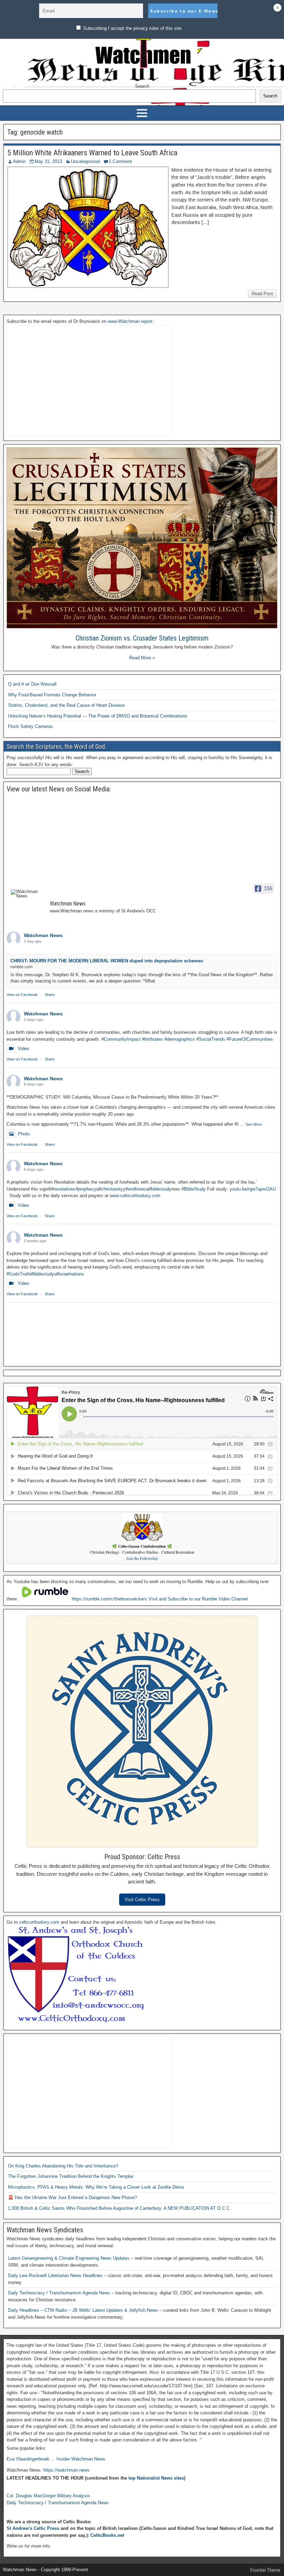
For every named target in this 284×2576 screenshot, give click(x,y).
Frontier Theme (265, 2570)
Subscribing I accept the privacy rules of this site (132, 28)
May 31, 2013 (48, 161)
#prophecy (86, 1189)
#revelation (62, 1189)
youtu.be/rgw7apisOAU (253, 1189)
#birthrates (153, 1039)
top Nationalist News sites (156, 2478)
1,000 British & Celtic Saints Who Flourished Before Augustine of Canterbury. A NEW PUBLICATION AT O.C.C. (119, 2208)
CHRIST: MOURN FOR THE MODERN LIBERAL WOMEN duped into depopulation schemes (107, 961)
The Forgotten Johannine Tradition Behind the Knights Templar (71, 2176)
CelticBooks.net (107, 2535)
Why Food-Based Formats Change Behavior (52, 695)
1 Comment (120, 161)
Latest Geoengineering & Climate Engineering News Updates (69, 2258)
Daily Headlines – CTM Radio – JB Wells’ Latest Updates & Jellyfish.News (84, 2310)
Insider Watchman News (81, 2459)
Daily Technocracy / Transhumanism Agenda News (60, 2293)
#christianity (111, 1189)
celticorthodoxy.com (39, 1922)
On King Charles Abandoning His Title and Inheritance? (63, 2166)
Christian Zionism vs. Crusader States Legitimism (142, 638)
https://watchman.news (66, 2470)
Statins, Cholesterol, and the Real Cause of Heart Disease (66, 705)
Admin (19, 161)
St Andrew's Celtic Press (33, 2528)
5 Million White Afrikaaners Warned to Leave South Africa (92, 153)
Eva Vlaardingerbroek (28, 2459)
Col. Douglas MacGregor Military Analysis (48, 2496)
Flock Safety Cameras (30, 726)
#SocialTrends (211, 1039)
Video (23, 1049)
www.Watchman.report (130, 321)
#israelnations (70, 1274)
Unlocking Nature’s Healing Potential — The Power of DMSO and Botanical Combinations (98, 716)
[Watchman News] (27, 894)
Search (142, 86)
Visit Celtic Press (142, 1900)
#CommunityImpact (121, 1039)
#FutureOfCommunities (250, 1039)
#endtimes (136, 1189)
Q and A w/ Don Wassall (32, 684)
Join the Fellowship (142, 1558)
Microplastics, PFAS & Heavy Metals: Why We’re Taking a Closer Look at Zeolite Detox (96, 2187)
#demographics (180, 1039)
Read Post (262, 294)
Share (50, 995)
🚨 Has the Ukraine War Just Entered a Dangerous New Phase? (72, 2197)
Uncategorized (85, 161)
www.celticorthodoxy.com (135, 1196)
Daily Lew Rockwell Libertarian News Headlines (56, 2276)
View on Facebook (22, 995)
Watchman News (43, 935)
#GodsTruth (18, 1274)
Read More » (142, 658)
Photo (24, 1134)
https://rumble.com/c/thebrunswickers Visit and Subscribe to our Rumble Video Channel (160, 1599)
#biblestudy (160, 1189)
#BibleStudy (194, 1189)
